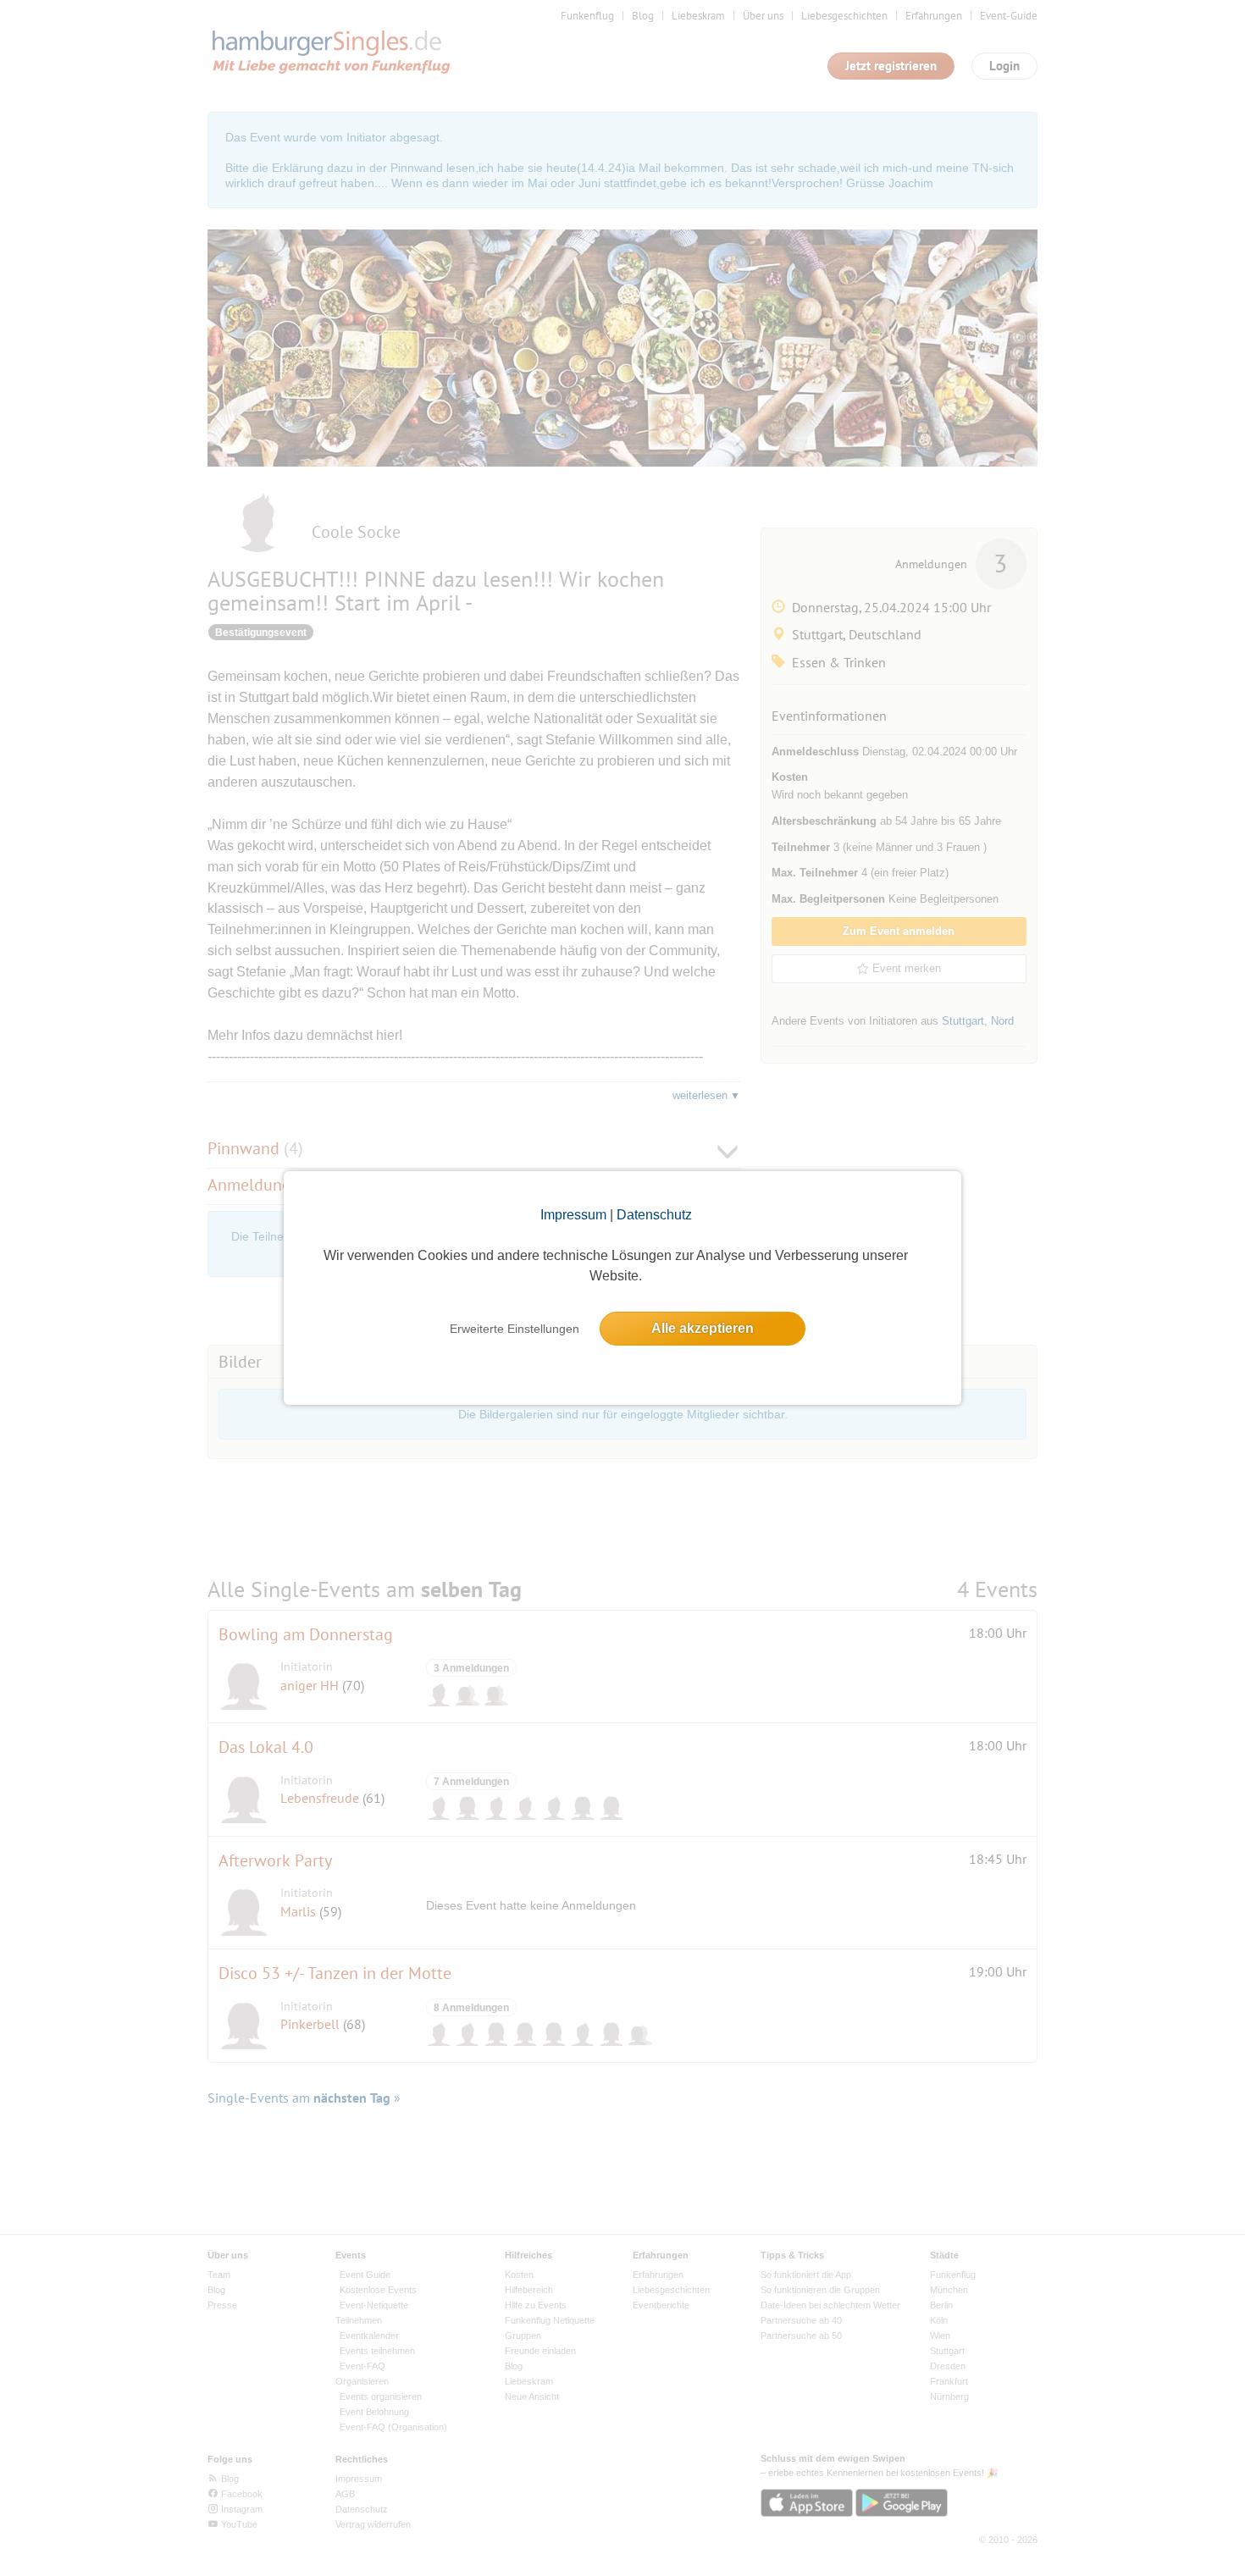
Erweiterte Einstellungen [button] (515, 1329)
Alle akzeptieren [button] (703, 1328)
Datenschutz (654, 1215)
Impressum (573, 1215)
